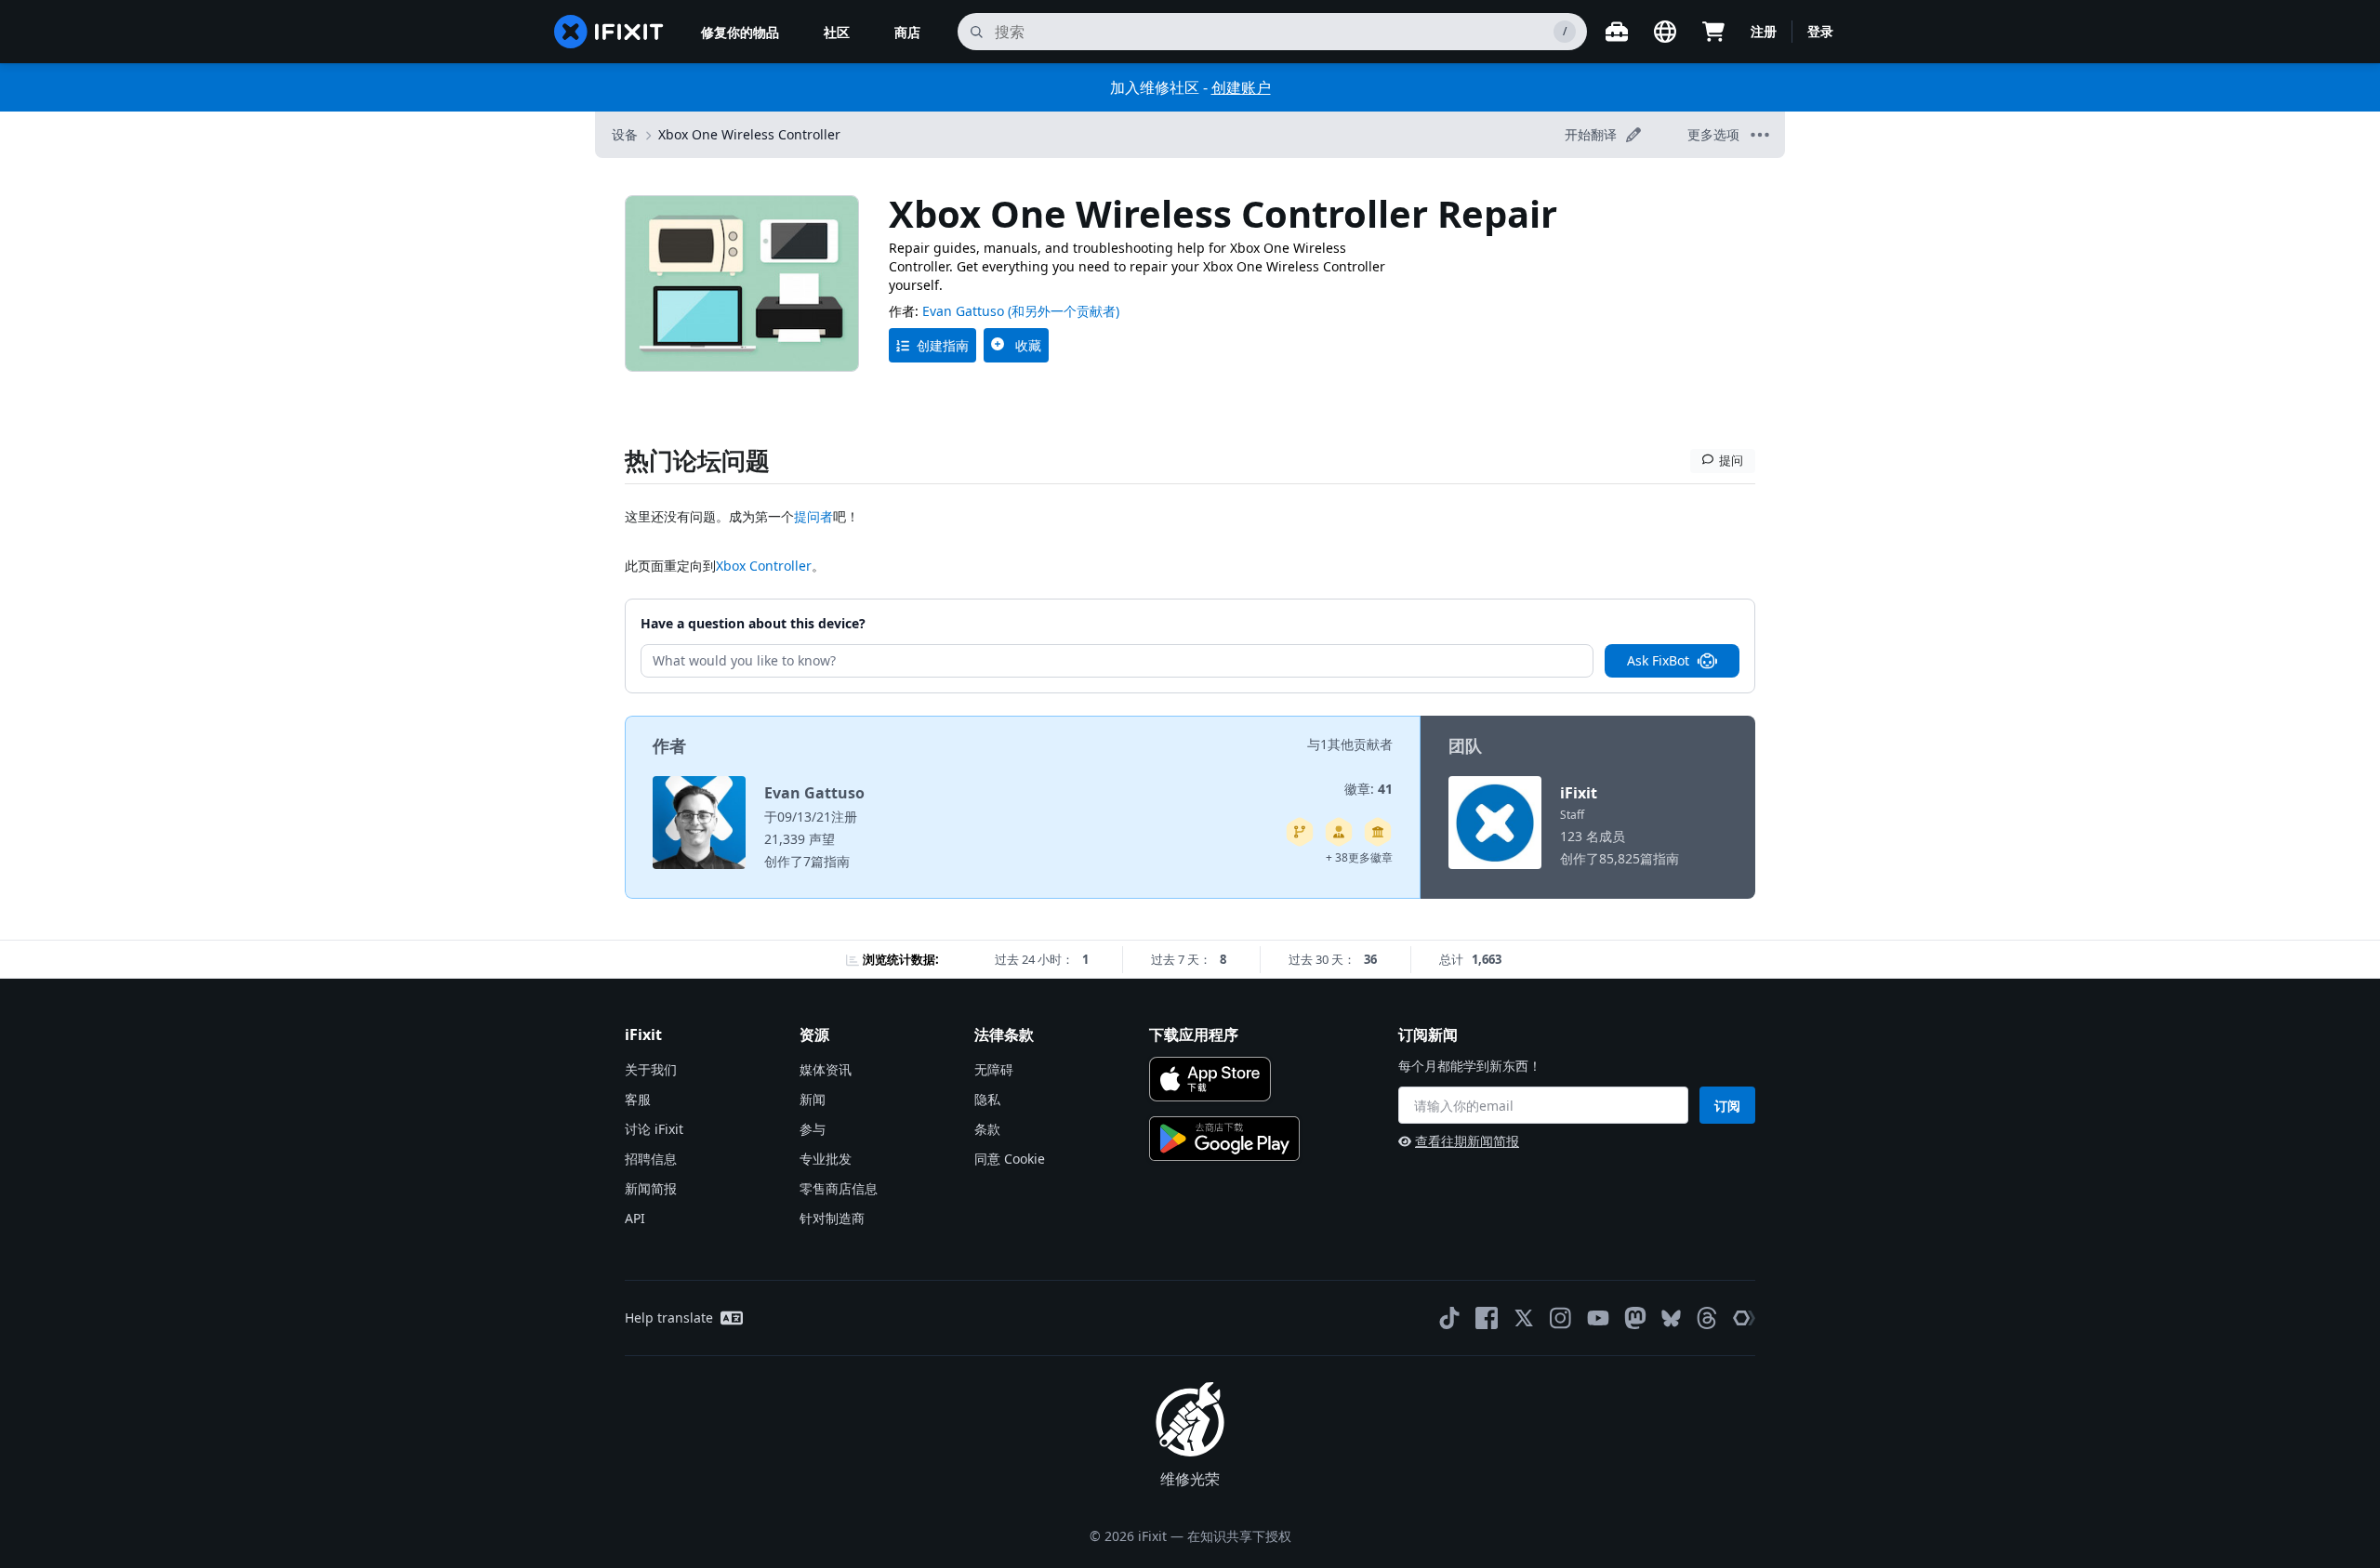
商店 (907, 32)
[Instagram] (1561, 1318)
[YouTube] (1598, 1318)
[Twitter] (1524, 1318)
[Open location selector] (1665, 32)
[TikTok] (1449, 1318)
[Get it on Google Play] (1224, 1139)
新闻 (813, 1099)
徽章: (1368, 789)
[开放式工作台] (1617, 32)
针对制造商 (832, 1218)
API (635, 1218)
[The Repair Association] (1744, 1318)
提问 (1731, 460)
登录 (1820, 31)
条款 (987, 1129)
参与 (813, 1129)
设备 (625, 134)
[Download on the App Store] (1210, 1079)
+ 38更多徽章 (1359, 857)
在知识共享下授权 (1239, 1536)
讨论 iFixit (654, 1129)
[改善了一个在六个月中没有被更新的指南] (1300, 832)
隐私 (987, 1099)
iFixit (1579, 793)
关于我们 (651, 1069)
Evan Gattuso (963, 311)
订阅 (1727, 1106)
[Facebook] (1487, 1318)
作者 (669, 745)
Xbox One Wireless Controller (749, 134)
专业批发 (826, 1159)
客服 (638, 1099)
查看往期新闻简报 (1467, 1141)
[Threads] (1707, 1318)
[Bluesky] (1671, 1318)
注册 (1764, 31)
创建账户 (1241, 87)
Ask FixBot (1658, 660)
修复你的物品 (740, 32)
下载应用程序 (1194, 1034)
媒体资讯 (826, 1069)
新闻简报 (651, 1188)
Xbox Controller (764, 566)
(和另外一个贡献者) (1064, 311)
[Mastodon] (1635, 1318)
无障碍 (994, 1069)
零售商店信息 (839, 1188)
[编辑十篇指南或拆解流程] (1339, 832)
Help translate (669, 1318)
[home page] (609, 32)
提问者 (813, 516)
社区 (837, 32)
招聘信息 (651, 1159)
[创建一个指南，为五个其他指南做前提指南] (1378, 832)
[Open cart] (1713, 32)
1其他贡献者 (1356, 744)
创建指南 (943, 345)
